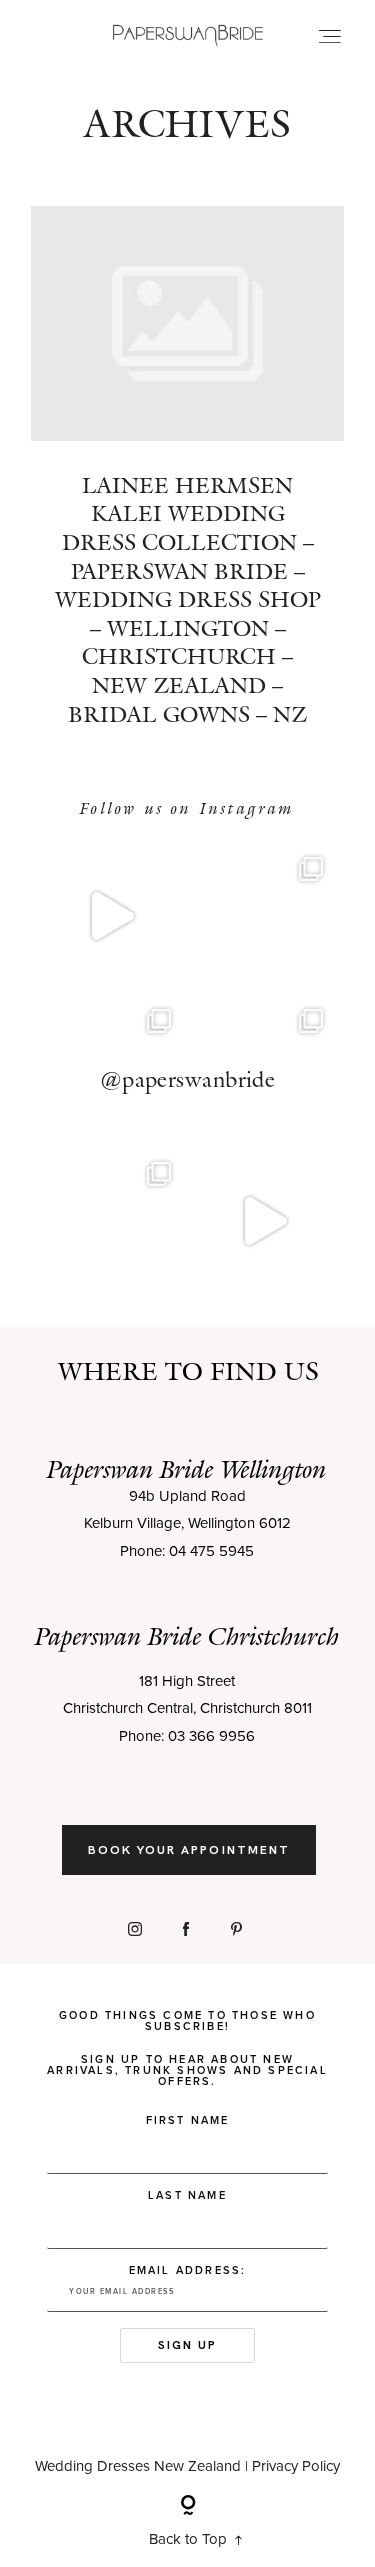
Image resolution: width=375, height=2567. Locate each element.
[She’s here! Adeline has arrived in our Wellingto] (111, 1221)
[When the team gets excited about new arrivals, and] (264, 916)
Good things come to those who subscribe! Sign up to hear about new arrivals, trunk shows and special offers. (187, 2048)
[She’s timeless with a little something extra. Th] (111, 916)
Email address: (188, 2270)
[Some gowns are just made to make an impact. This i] (264, 1221)
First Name (188, 2120)
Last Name (187, 2195)
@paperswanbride (188, 1079)
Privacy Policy (296, 2466)
